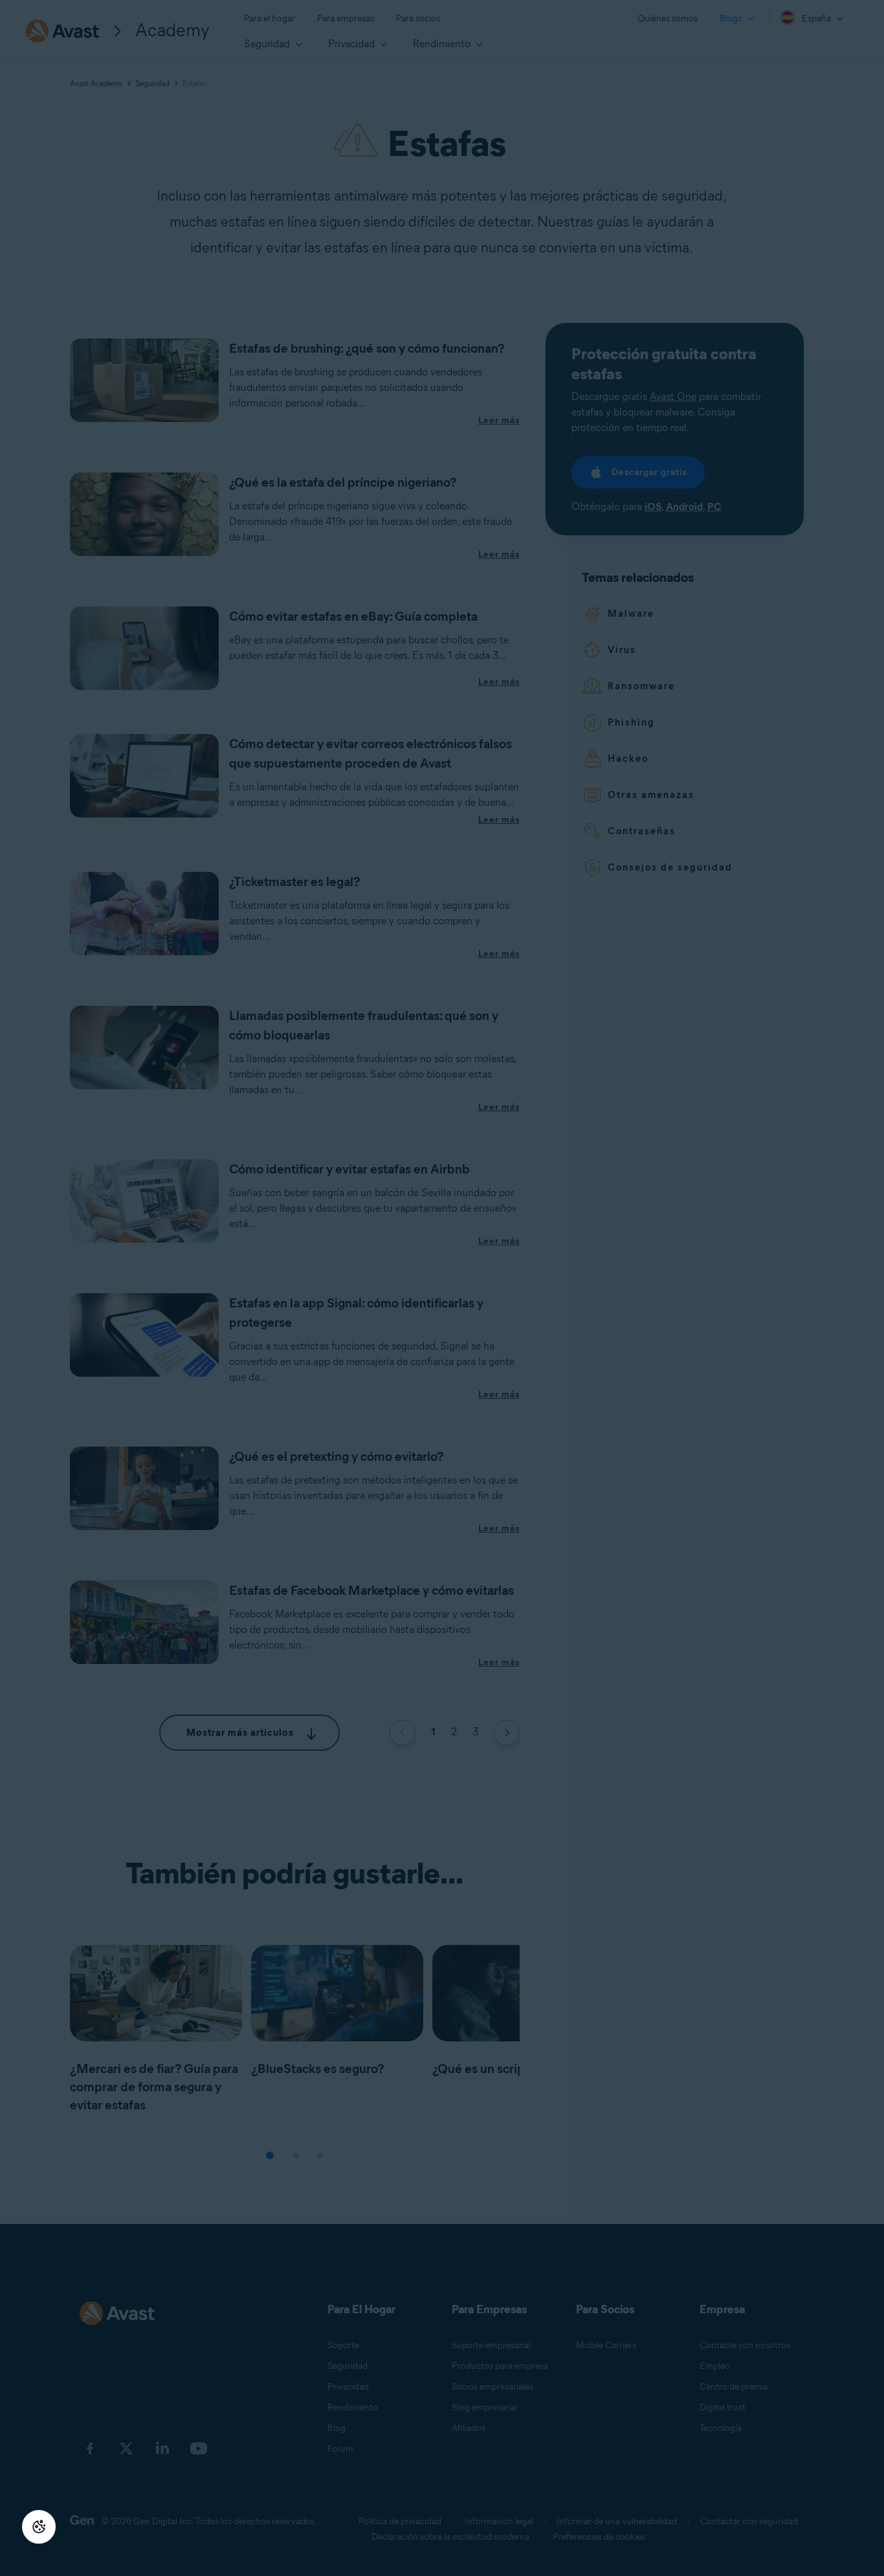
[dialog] (442, 1288)
